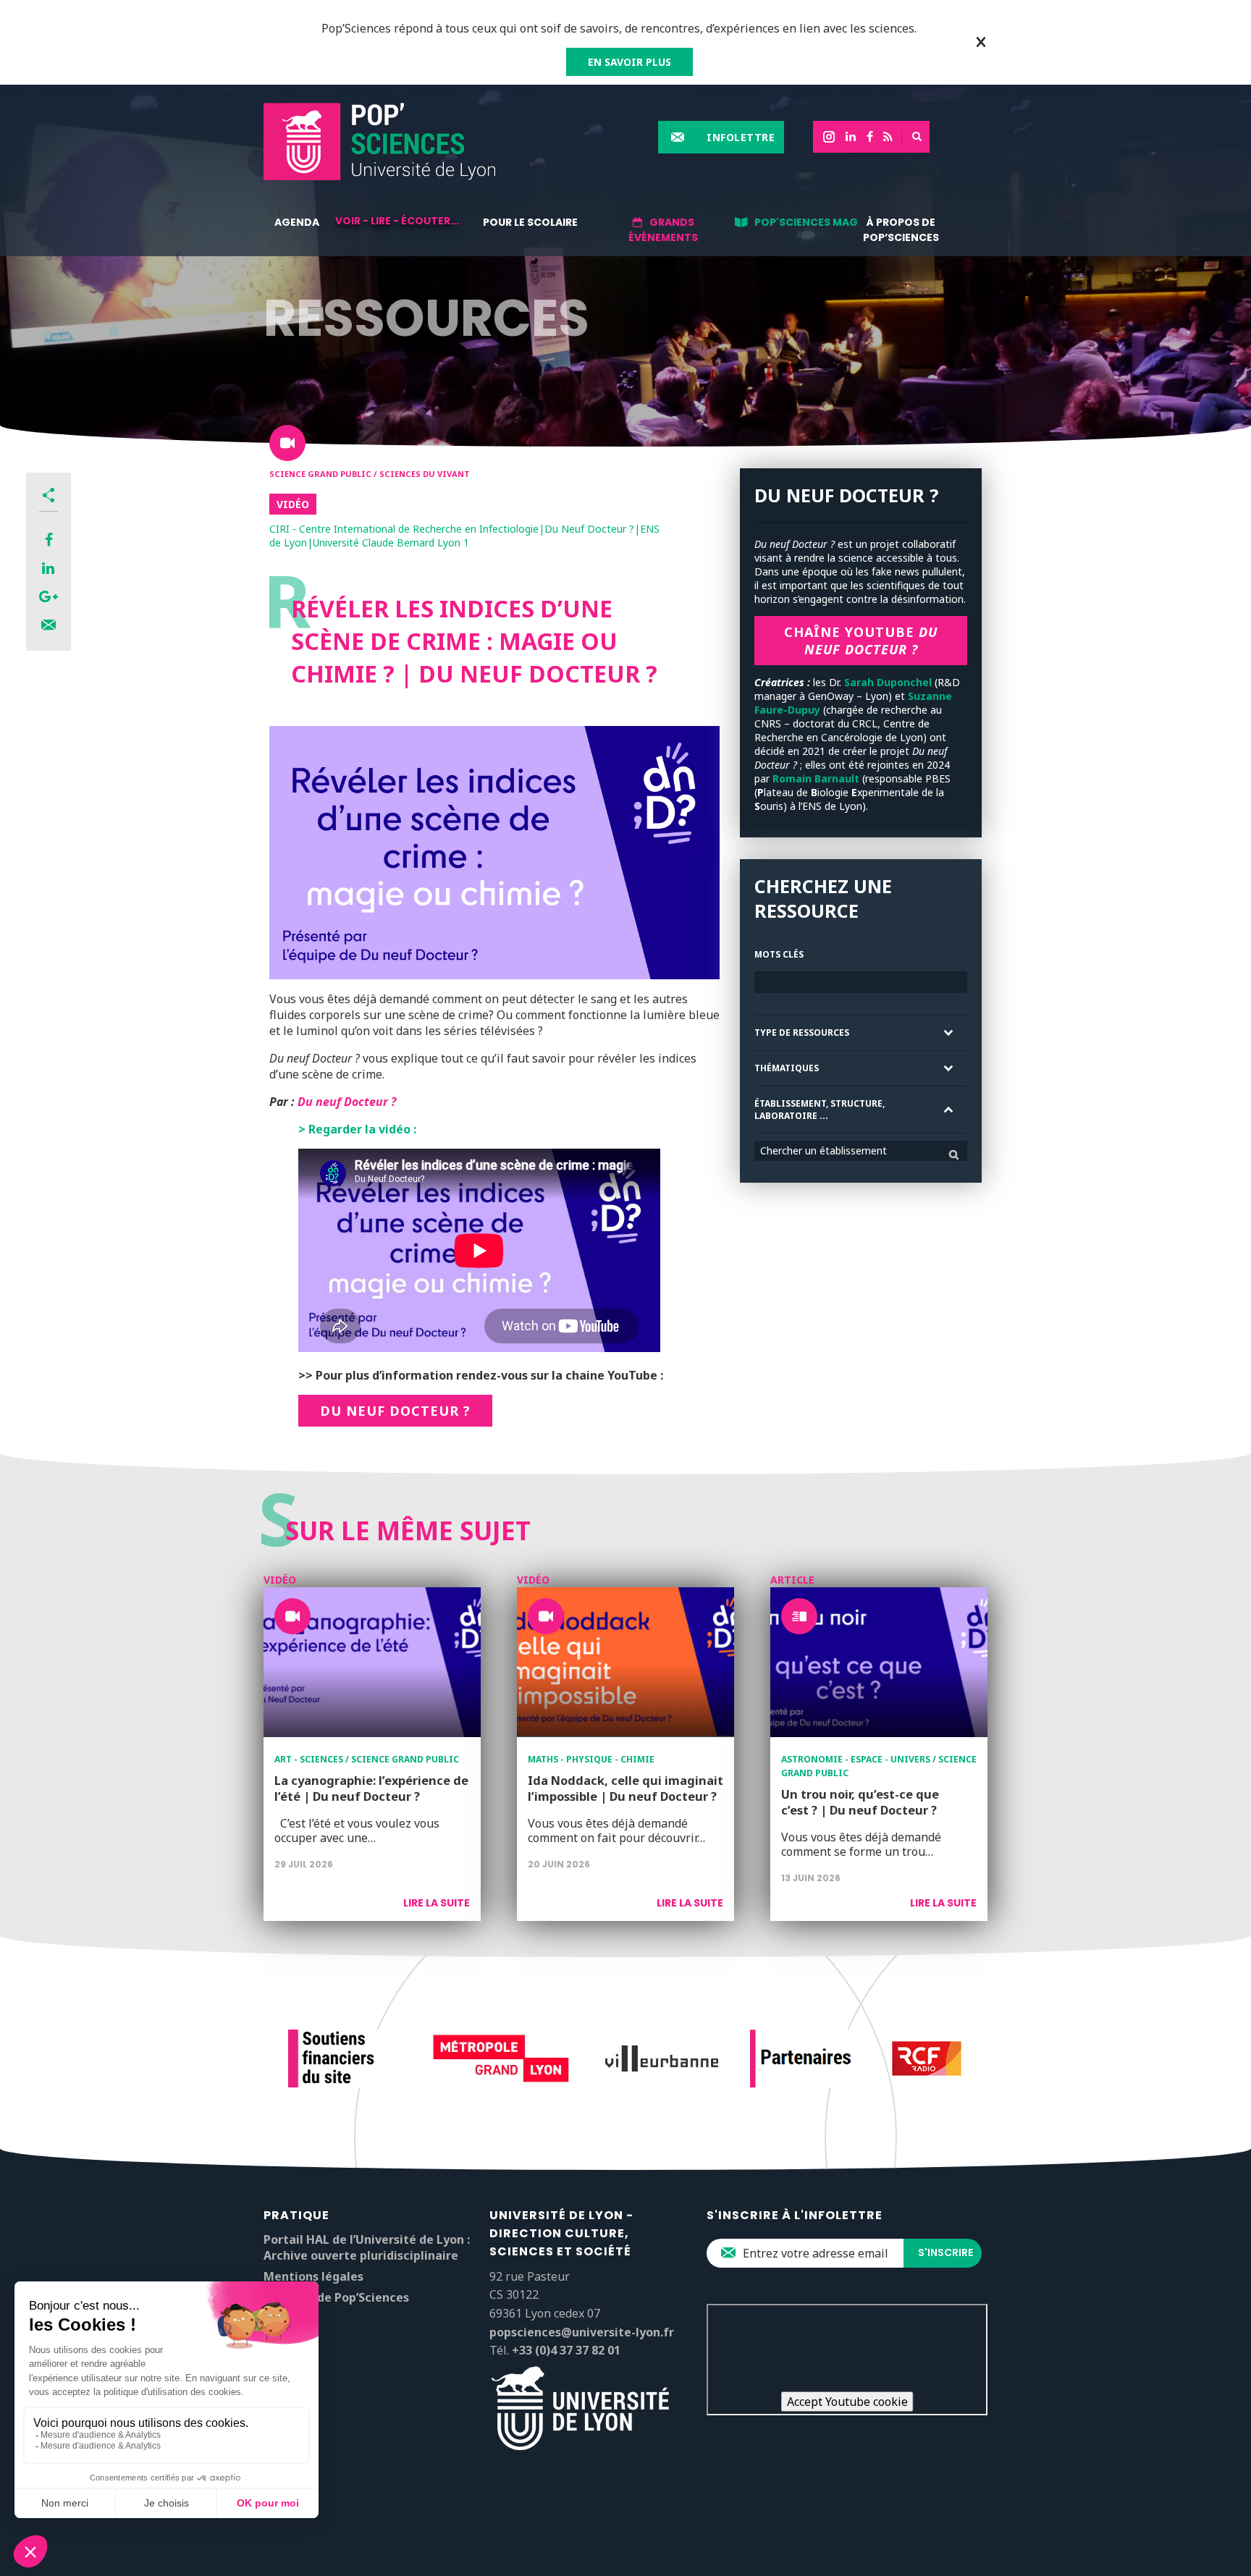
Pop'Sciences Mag (806, 222)
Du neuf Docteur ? (347, 1102)
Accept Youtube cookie (847, 2402)
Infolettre (741, 137)
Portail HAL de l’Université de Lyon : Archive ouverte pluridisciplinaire (367, 2247)
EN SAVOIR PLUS (629, 62)
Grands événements (663, 230)
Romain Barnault (814, 778)
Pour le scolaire (530, 222)
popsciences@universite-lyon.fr (582, 2332)
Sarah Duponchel (888, 682)
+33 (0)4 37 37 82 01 (566, 2350)
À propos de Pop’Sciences (901, 230)
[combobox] (861, 1151)
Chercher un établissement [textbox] (824, 1150)
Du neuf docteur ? (395, 1411)
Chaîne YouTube (861, 641)
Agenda (297, 222)
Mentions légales (313, 2276)
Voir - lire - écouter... (397, 221)
